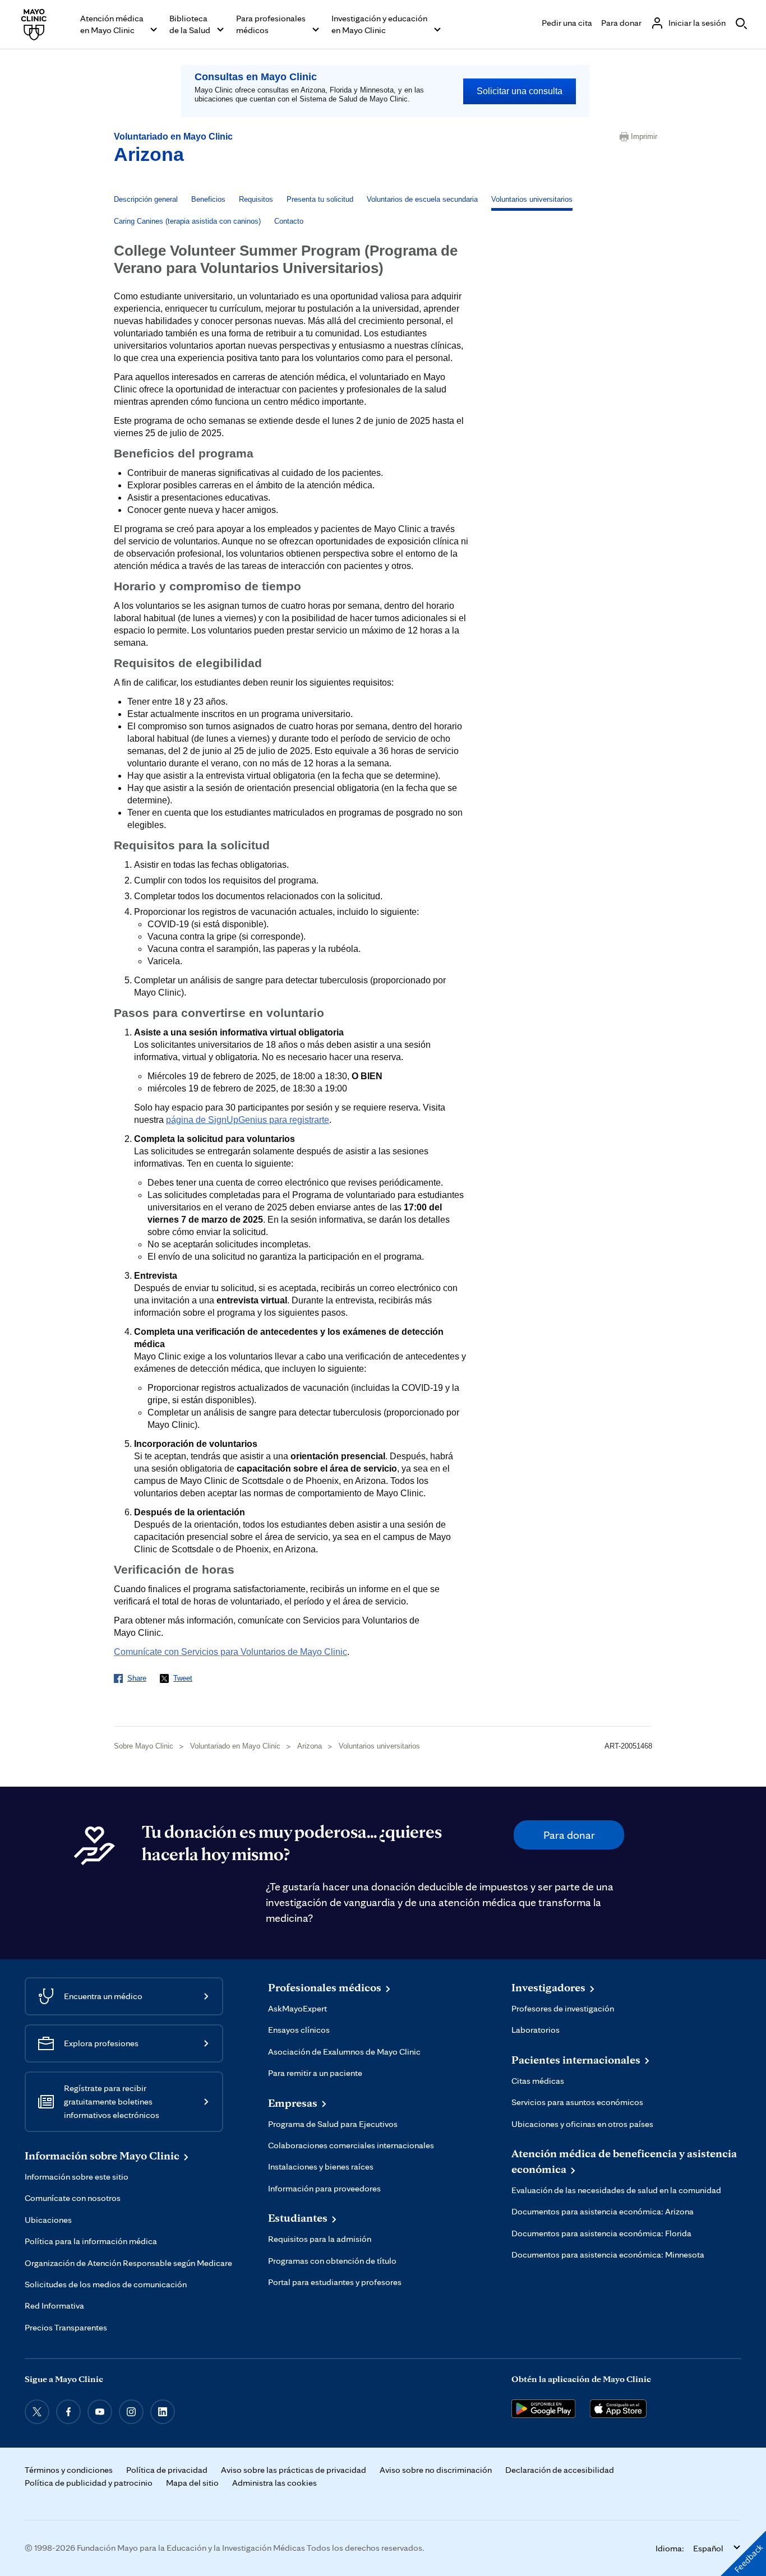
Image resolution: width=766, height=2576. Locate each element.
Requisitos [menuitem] (256, 199)
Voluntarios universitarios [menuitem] (532, 199)
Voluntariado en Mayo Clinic (173, 137)
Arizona (149, 154)
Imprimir (642, 137)
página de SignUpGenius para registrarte (248, 1120)
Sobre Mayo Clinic (144, 1746)
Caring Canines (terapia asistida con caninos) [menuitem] (187, 221)
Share (137, 1678)
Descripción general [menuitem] (146, 199)
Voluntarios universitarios (379, 1746)
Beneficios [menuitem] (208, 199)
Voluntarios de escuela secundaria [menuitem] (422, 199)
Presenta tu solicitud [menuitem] (320, 199)
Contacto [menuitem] (289, 221)
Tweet (183, 1678)
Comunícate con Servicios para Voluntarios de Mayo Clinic (230, 1652)
